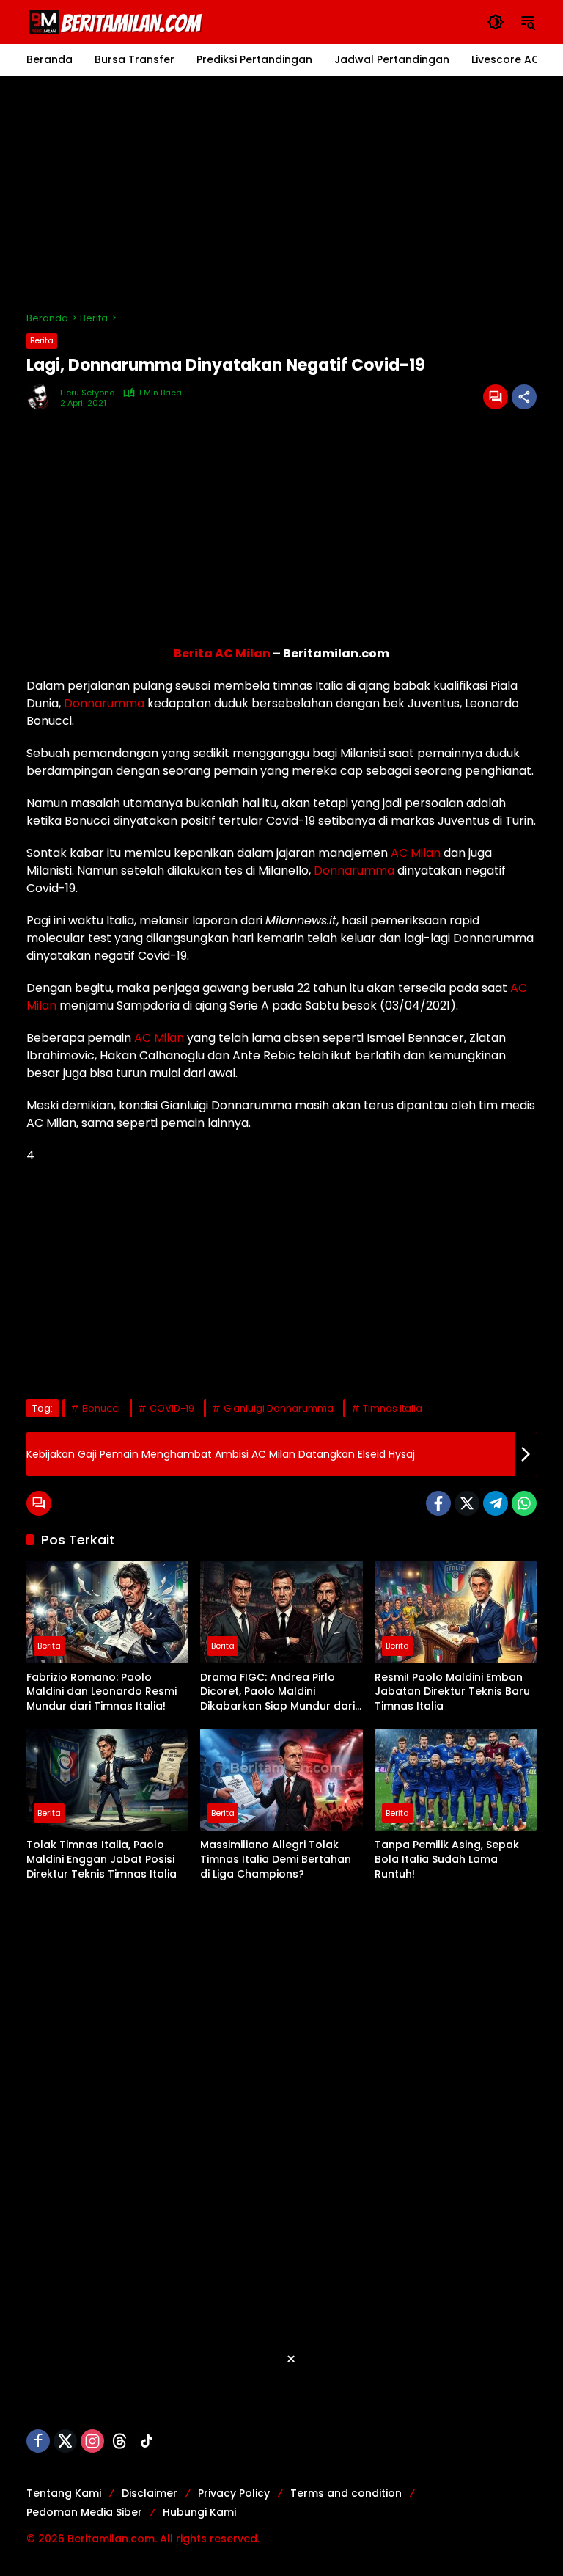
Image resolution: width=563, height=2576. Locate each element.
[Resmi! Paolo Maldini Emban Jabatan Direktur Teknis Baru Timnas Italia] (456, 1612)
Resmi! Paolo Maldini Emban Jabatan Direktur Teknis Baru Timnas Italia (452, 1692)
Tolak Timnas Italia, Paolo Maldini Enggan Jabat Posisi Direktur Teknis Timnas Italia (102, 1859)
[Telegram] (496, 1503)
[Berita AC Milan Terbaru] (118, 21)
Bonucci (101, 1408)
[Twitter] (467, 1503)
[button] (496, 22)
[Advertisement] (281, 194)
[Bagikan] (524, 397)
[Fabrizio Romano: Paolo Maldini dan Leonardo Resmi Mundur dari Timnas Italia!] (107, 1612)
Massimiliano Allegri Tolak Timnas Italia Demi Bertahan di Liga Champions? (276, 1859)
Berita (42, 340)
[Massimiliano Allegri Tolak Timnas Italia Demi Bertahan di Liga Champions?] (281, 1780)
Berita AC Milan (222, 653)
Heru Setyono (87, 393)
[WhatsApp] (524, 1503)
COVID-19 (172, 1408)
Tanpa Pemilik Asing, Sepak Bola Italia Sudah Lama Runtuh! (447, 1859)
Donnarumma (104, 703)
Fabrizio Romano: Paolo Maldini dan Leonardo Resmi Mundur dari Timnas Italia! (102, 1692)
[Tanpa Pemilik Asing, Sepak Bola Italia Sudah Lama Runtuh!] (456, 1780)
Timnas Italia (393, 1408)
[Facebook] (438, 1503)
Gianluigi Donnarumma (279, 1408)
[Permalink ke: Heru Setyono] (43, 397)
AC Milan (416, 853)
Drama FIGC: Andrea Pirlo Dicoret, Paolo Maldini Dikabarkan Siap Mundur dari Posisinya (277, 1692)
